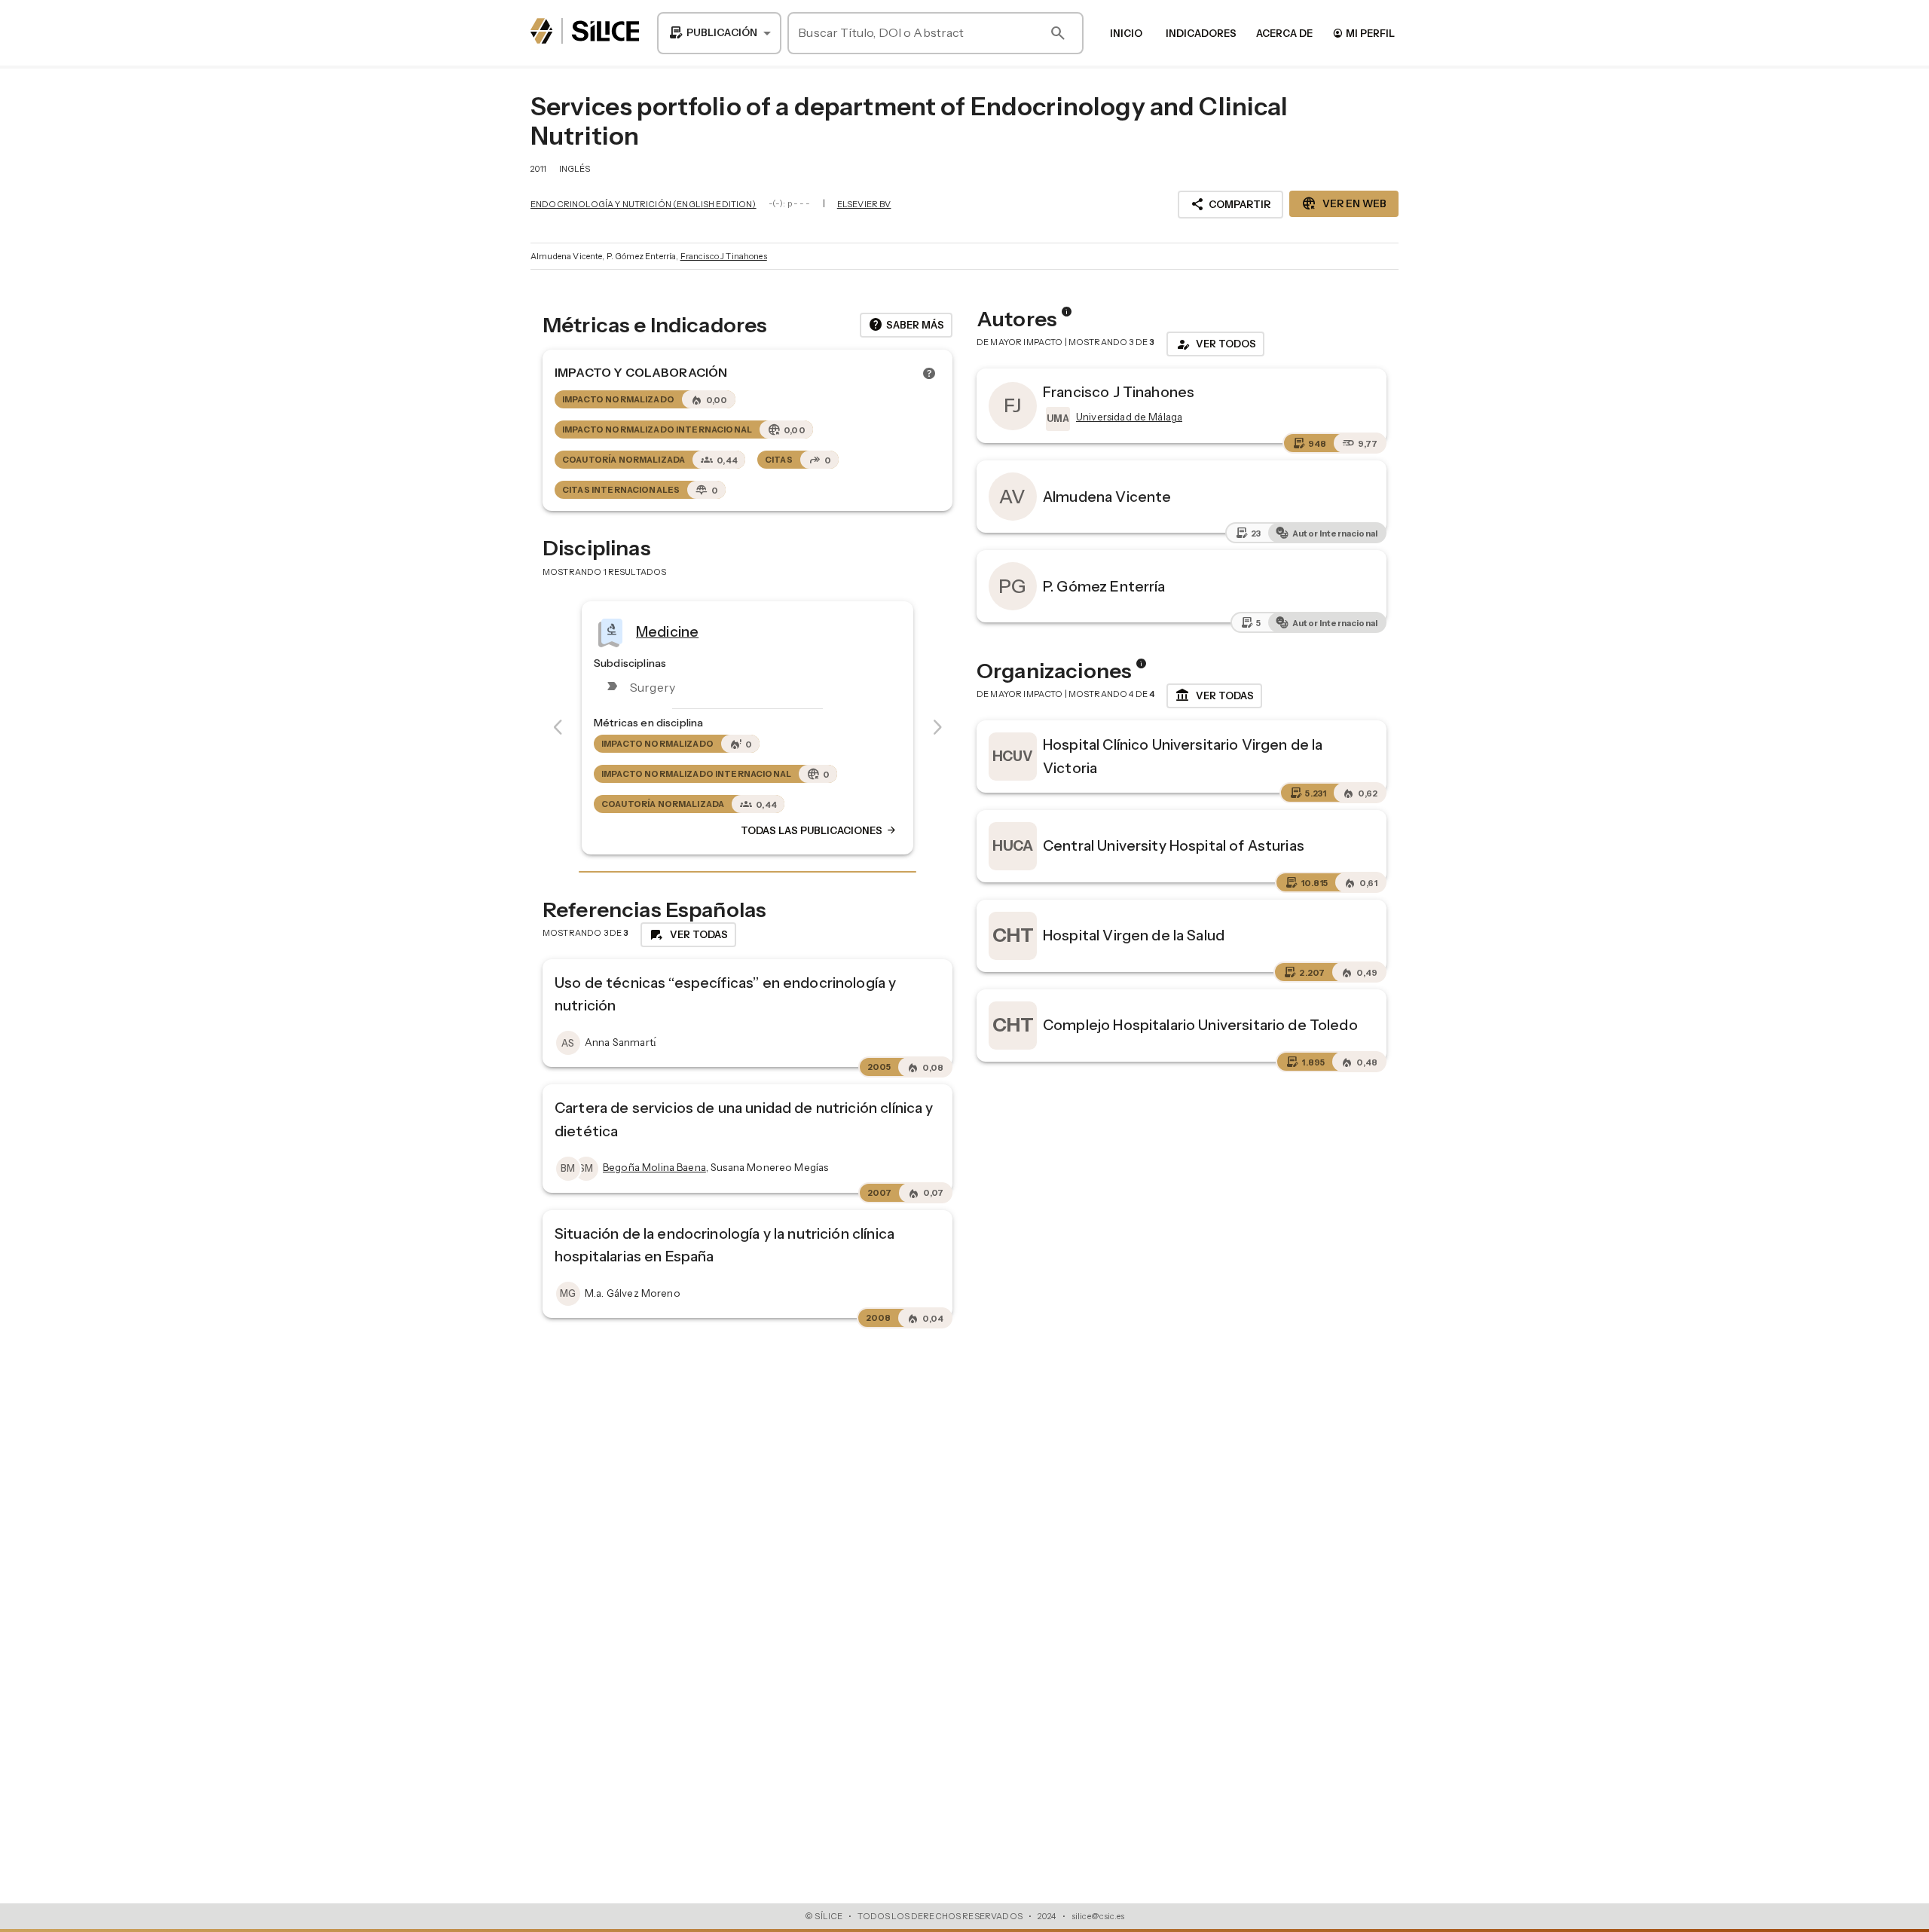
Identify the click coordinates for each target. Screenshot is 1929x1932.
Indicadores (1201, 33)
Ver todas (1214, 695)
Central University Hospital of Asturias (1174, 845)
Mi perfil (1363, 33)
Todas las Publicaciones (819, 830)
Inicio (1126, 33)
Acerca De (1284, 33)
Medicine (667, 631)
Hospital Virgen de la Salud (1134, 935)
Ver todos (1215, 344)
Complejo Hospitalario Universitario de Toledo (1200, 1025)
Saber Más (906, 325)
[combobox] (719, 33)
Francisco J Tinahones (724, 256)
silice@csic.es (1098, 1916)
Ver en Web (1344, 203)
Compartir (1230, 204)
